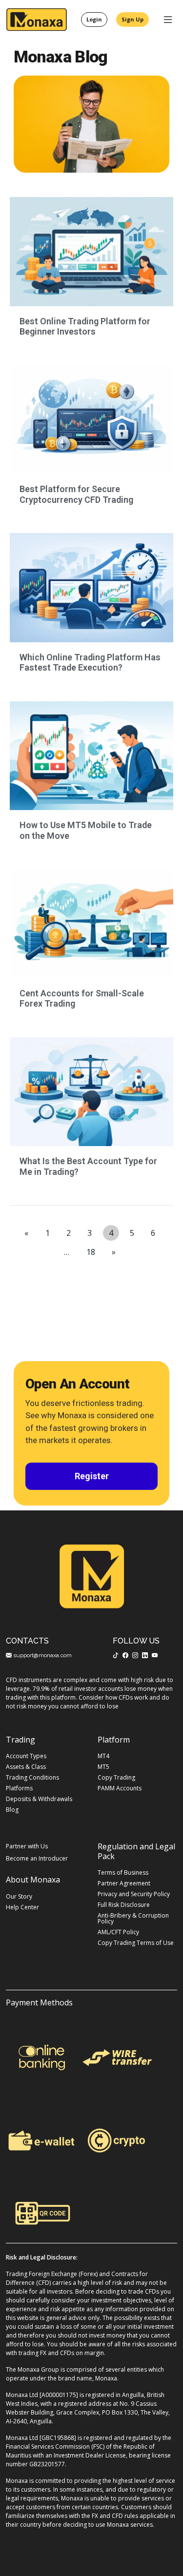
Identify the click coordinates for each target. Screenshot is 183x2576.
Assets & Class (26, 1767)
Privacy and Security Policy (134, 1894)
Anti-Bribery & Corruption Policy (133, 1919)
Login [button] (94, 19)
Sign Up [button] (132, 19)
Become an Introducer (37, 1859)
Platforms (19, 1788)
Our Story (19, 1897)
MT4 (103, 1756)
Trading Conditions (32, 1778)
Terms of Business (123, 1873)
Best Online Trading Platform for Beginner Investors (85, 327)
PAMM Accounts (120, 1788)
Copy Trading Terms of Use (136, 1943)
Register (92, 1476)
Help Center (22, 1907)
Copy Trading (116, 1778)
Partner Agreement (124, 1883)
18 (91, 1252)
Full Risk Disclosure (124, 1905)
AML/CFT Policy (118, 1932)
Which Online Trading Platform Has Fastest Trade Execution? (90, 663)
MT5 (103, 1767)
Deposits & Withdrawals (39, 1799)
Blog (12, 1810)
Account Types (26, 1756)
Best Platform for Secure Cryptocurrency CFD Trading (76, 494)
